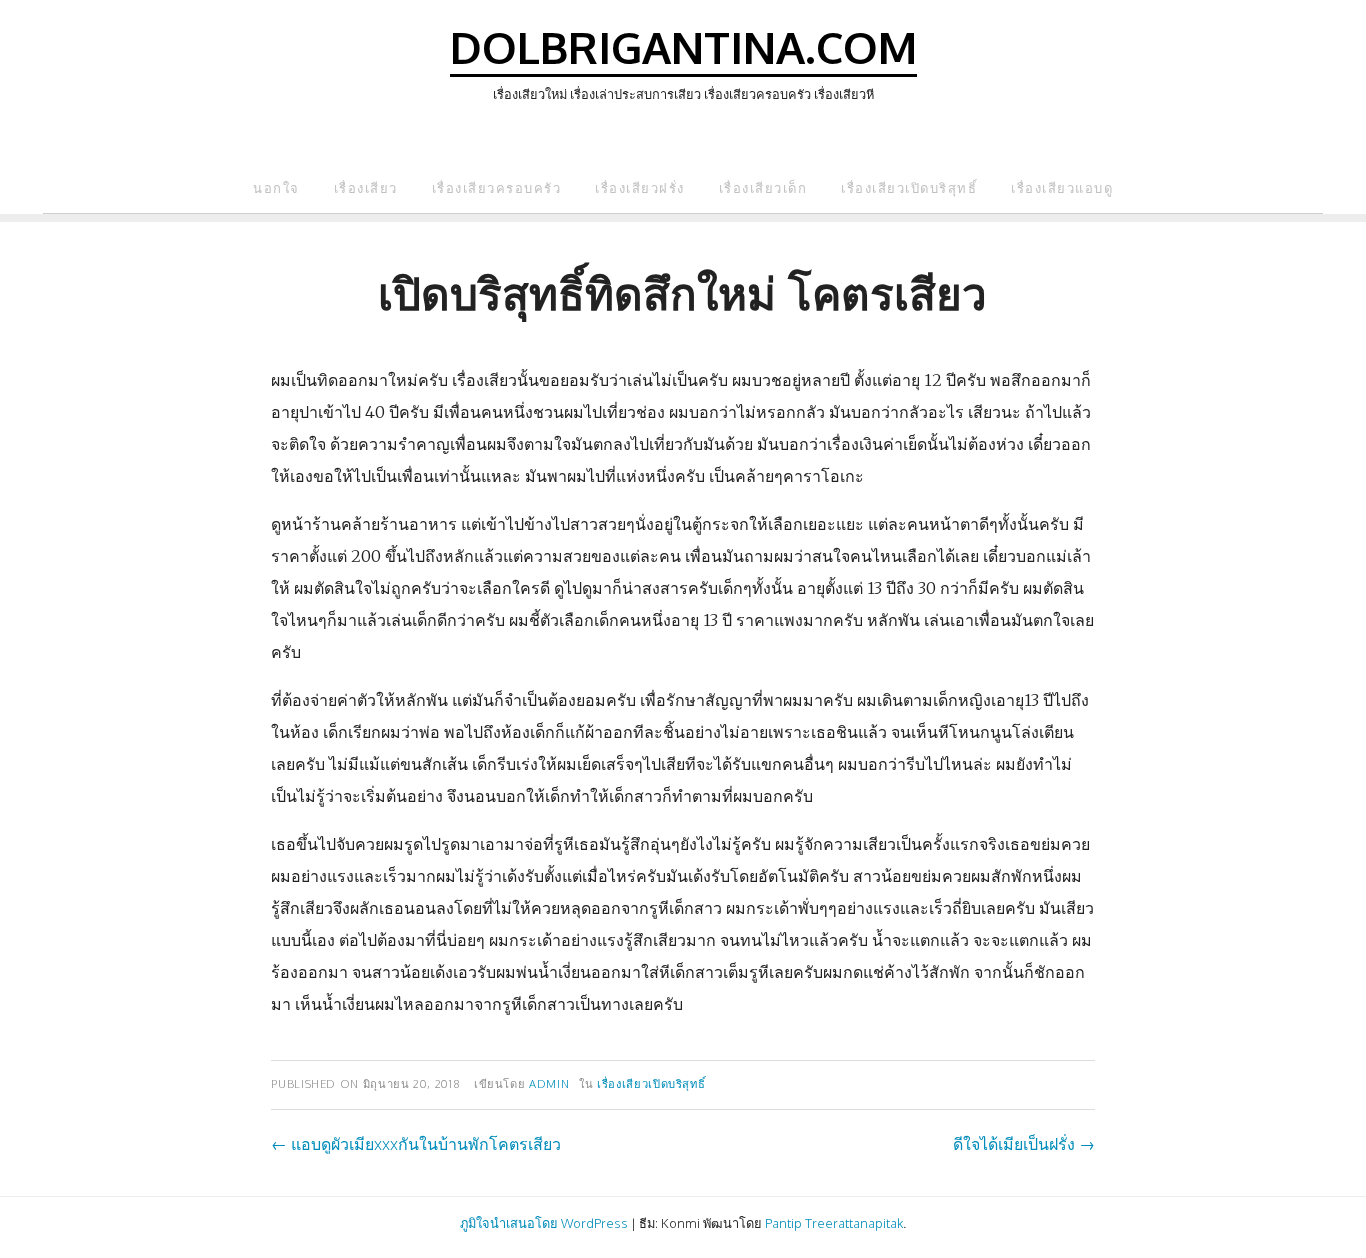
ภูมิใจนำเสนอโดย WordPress (544, 1223)
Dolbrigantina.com (683, 46)
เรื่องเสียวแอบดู (1062, 188)
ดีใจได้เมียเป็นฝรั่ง (1024, 1144)
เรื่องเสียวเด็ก (763, 188)
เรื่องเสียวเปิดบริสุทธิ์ (909, 188)
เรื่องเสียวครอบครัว (497, 188)
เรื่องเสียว (366, 188)
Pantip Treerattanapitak (834, 1223)
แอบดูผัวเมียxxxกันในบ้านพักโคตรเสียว (416, 1144)
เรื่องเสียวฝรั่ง (640, 188)
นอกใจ (276, 188)
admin (549, 1083)
